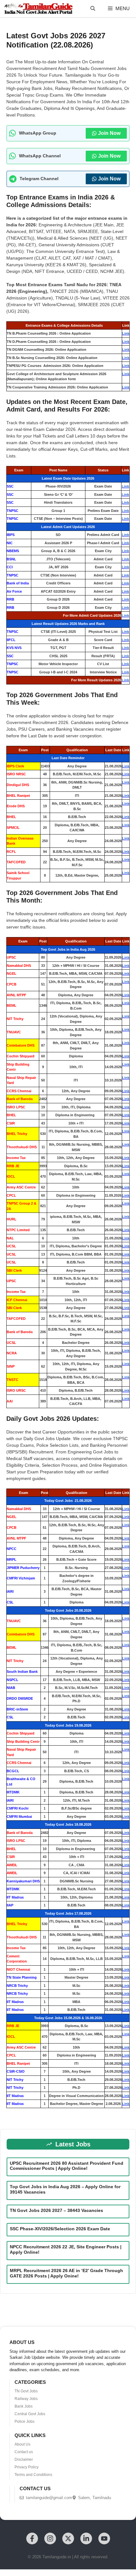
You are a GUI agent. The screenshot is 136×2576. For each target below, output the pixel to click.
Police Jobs (25, 2422)
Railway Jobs (26, 2399)
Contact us (24, 2452)
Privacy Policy (27, 2467)
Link (126, 333)
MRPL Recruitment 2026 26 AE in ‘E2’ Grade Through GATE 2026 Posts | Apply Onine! (66, 2273)
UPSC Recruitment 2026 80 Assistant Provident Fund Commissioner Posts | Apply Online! (67, 2166)
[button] (93, 9)
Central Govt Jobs (30, 2414)
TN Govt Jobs (26, 2391)
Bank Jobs (24, 2406)
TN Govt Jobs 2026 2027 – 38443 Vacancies (56, 2210)
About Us (22, 2444)
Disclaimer (24, 2459)
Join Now (109, 133)
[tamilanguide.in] (38, 9)
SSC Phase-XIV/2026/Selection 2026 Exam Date (60, 2229)
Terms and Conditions (33, 2475)
